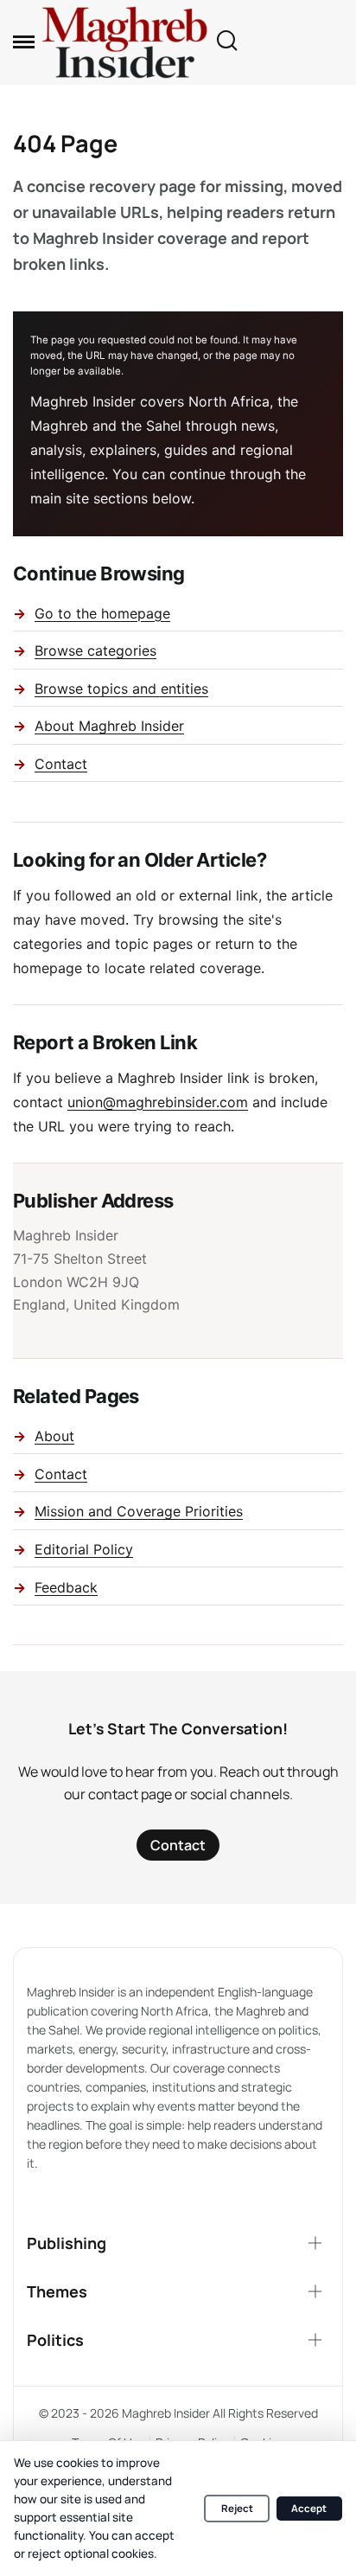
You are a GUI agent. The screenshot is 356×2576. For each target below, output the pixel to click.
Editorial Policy (84, 1549)
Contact (61, 764)
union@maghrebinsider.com (158, 1102)
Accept (309, 2508)
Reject (237, 2508)
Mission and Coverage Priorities (139, 1511)
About (54, 1436)
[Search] (226, 42)
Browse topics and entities (121, 689)
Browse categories (95, 650)
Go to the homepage (102, 613)
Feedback (66, 1587)
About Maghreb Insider (109, 726)
